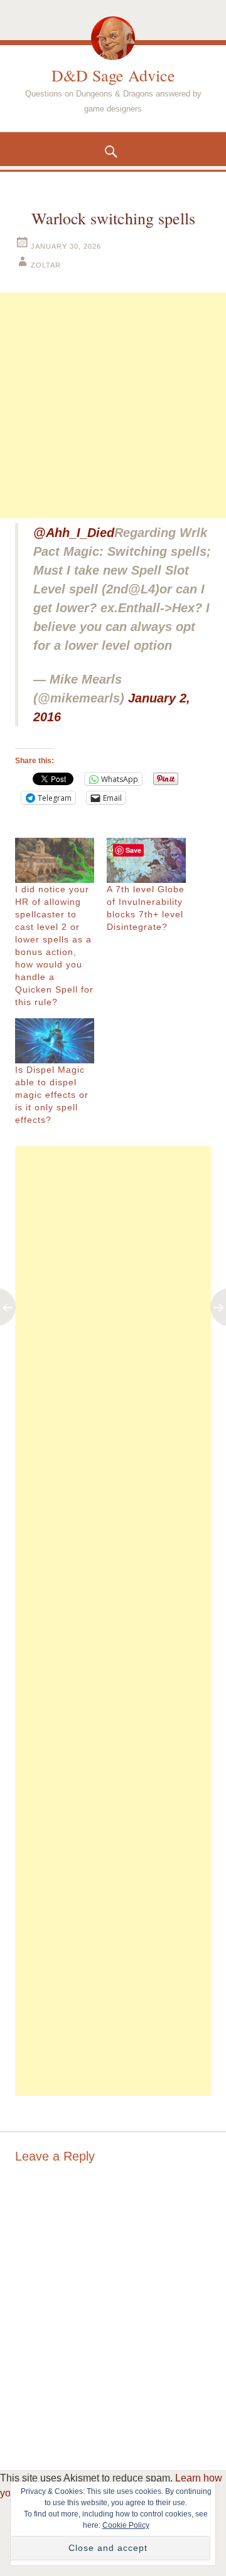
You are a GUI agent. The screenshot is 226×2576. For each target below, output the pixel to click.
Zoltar (46, 265)
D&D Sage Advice (113, 75)
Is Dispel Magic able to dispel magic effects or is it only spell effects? (52, 1095)
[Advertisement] (113, 405)
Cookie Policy (126, 2525)
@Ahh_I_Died (74, 533)
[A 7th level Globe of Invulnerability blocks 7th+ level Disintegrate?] (146, 860)
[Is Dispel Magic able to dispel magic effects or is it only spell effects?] (55, 1041)
